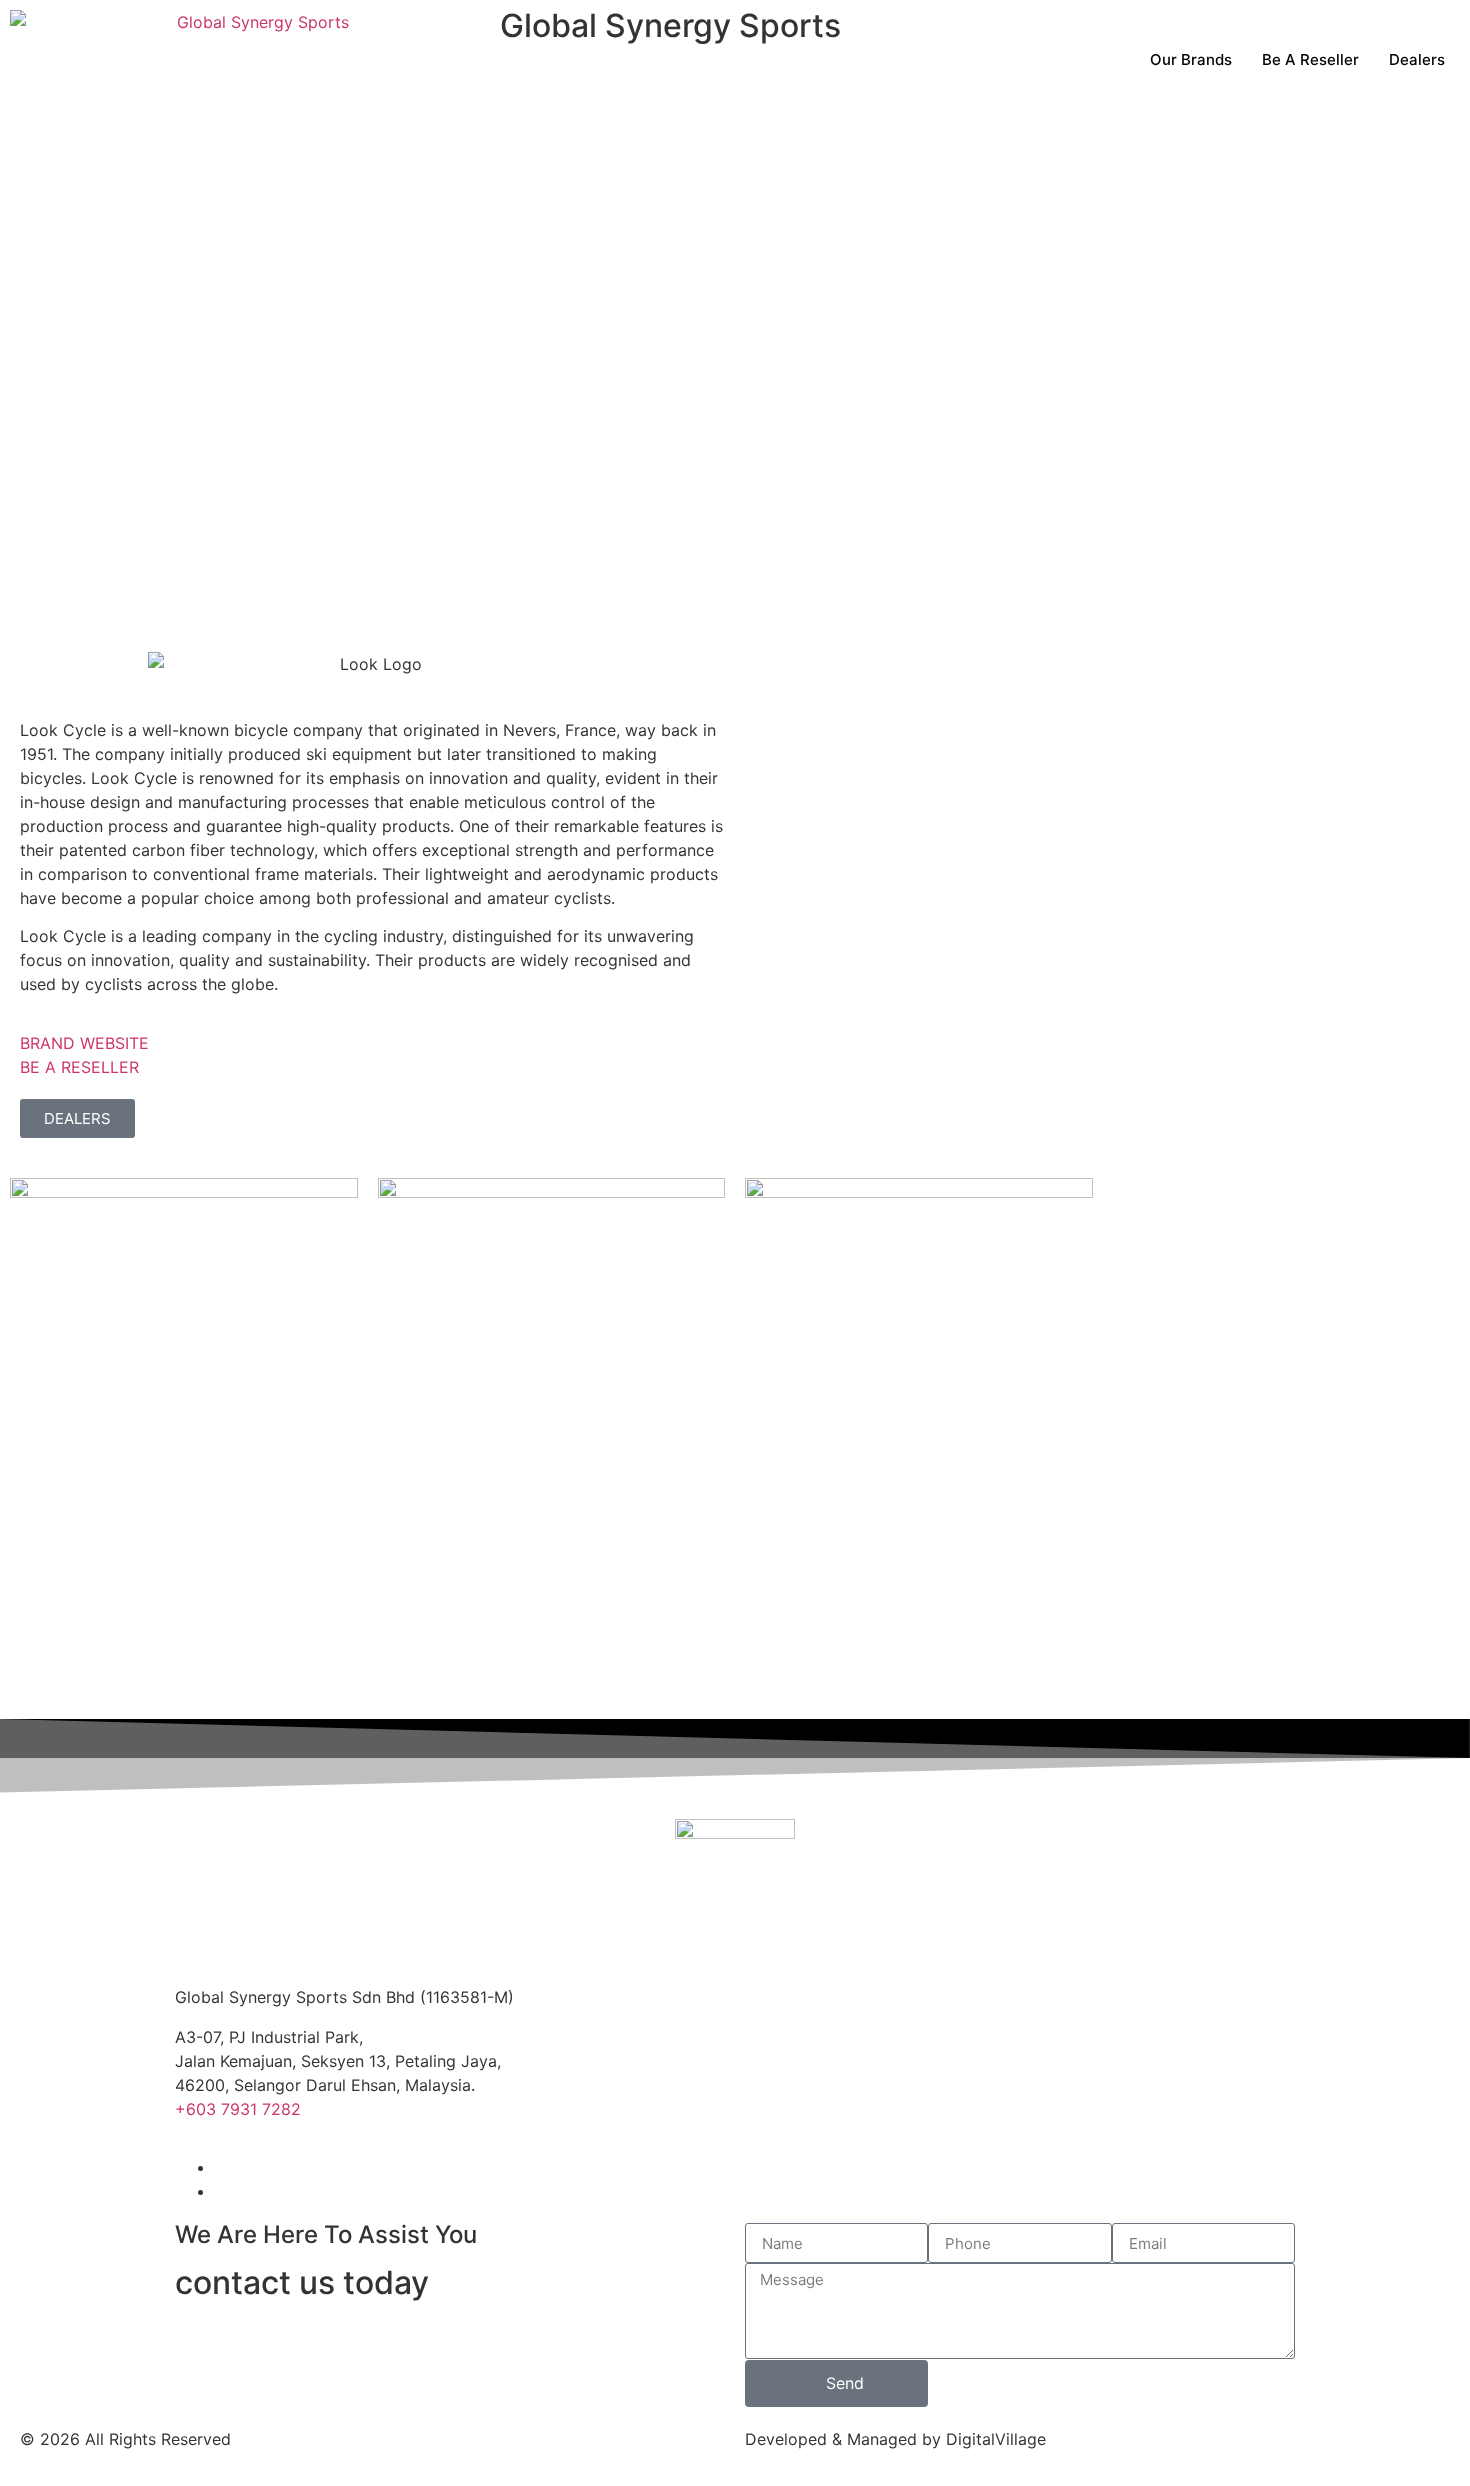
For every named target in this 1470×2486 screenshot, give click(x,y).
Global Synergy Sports (670, 25)
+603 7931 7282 (238, 2109)
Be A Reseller (1310, 59)
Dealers (1417, 59)
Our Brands (1191, 59)
